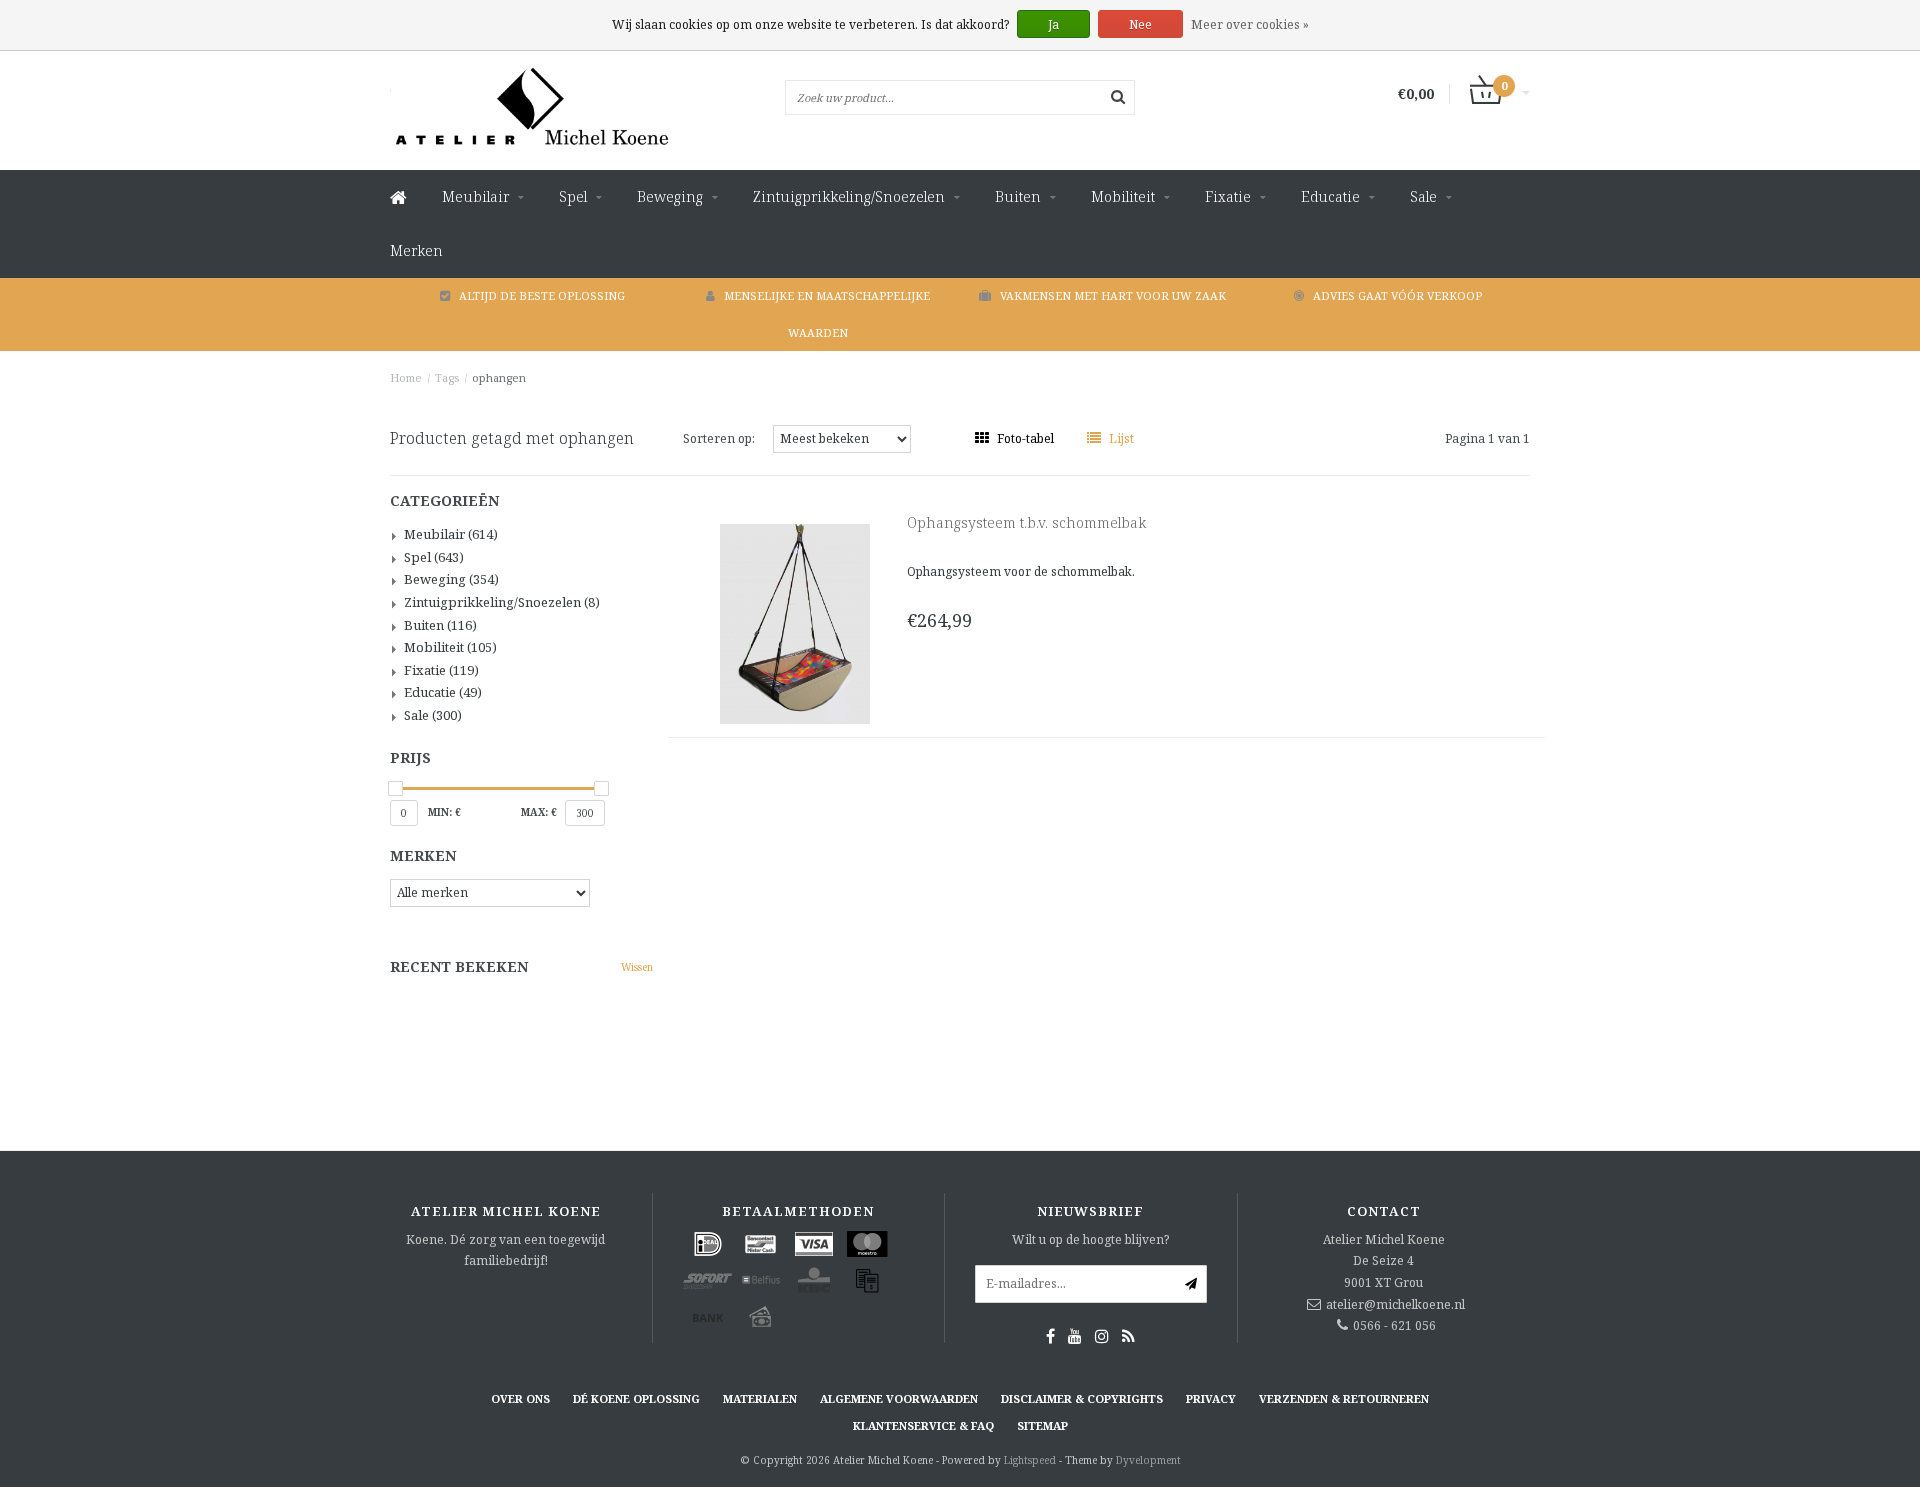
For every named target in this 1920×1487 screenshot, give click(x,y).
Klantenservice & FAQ (923, 1425)
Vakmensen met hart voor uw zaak (1113, 295)
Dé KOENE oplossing (636, 1398)
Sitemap (1042, 1425)
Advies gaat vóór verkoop (1397, 295)
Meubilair (475, 196)
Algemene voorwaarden (899, 1398)
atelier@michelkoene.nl (1395, 1304)
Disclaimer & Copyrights (1082, 1398)
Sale (1423, 196)
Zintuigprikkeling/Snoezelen (849, 196)
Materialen (760, 1398)
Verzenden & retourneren (1344, 1398)
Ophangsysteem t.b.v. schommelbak (1026, 522)
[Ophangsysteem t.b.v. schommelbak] (795, 622)
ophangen (499, 377)
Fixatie (1228, 196)
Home (406, 377)
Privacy (1211, 1398)
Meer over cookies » (1250, 24)
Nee (1140, 24)
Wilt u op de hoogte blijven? (1090, 1239)
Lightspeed (1030, 1460)
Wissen (637, 967)
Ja (1053, 24)
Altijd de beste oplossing (542, 295)
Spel (573, 196)
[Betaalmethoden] (708, 1244)
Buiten (1018, 196)
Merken (416, 250)
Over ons (520, 1398)
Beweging (670, 196)
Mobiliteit (1123, 196)
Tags (447, 377)
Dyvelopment (1148, 1460)
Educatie (1330, 196)
